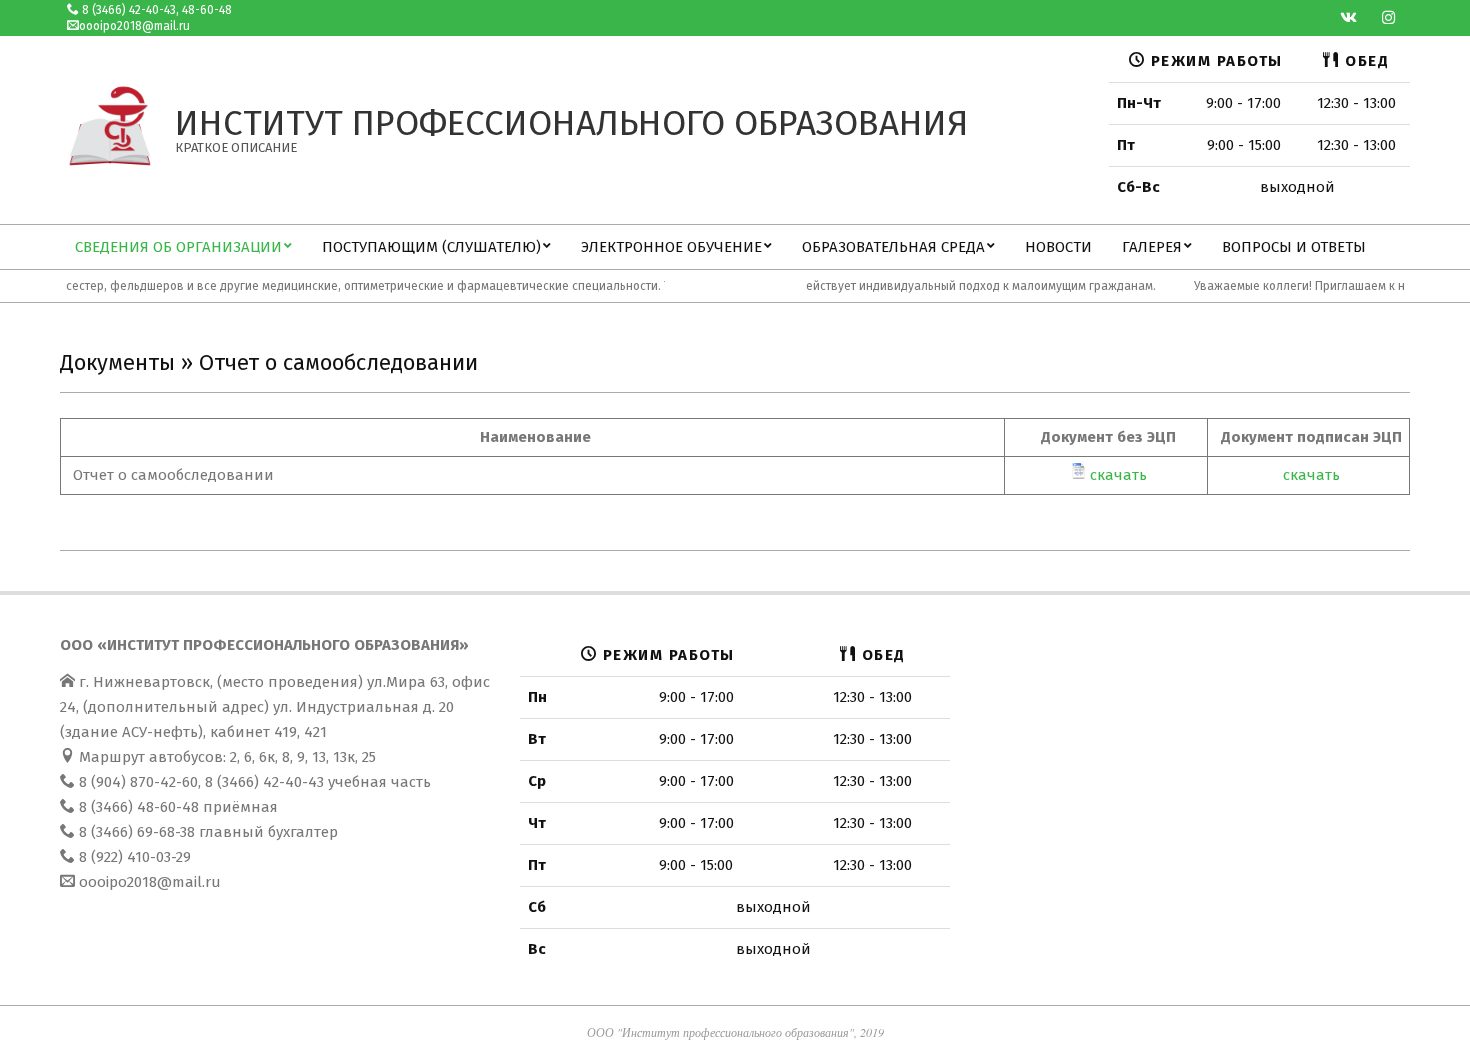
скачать (1118, 475)
